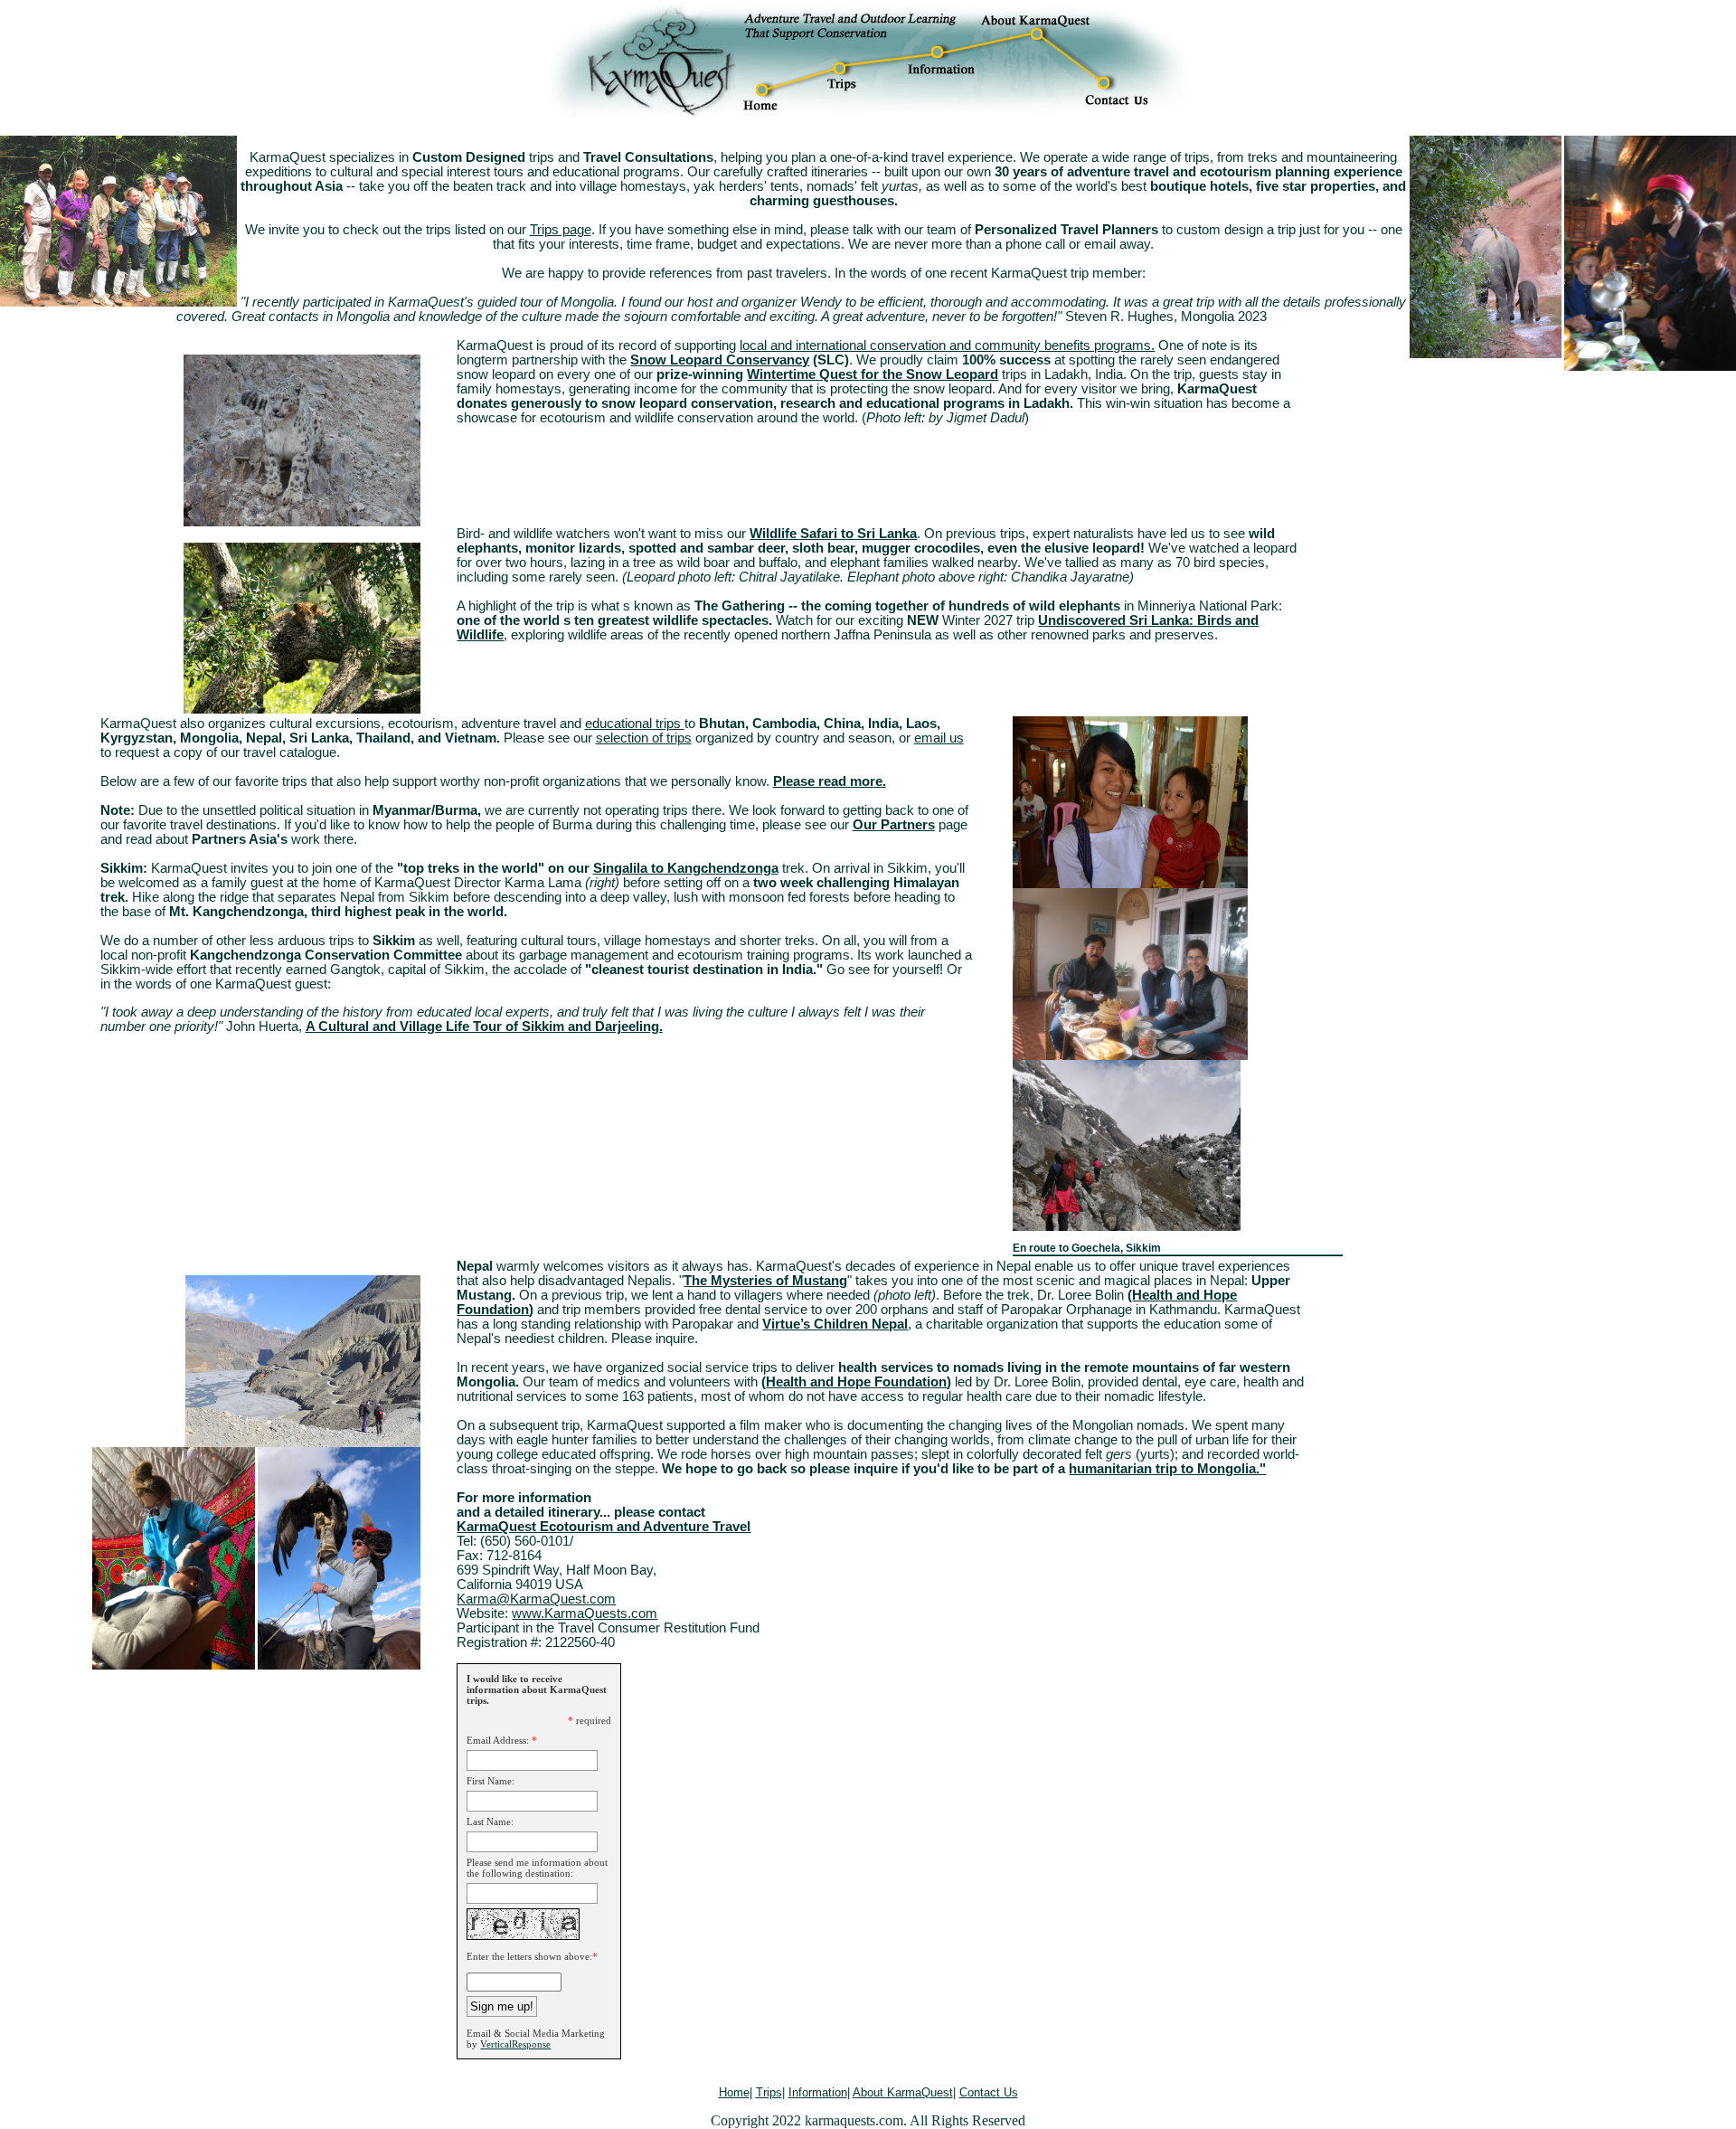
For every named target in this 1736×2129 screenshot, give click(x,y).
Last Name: (490, 1821)
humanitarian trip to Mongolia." (1167, 1469)
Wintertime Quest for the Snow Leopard (873, 374)
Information (818, 2092)
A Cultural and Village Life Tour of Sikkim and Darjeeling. (484, 1027)
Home (734, 2092)
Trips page (561, 230)
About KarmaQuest (903, 2092)
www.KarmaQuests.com (585, 1613)
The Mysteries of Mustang (765, 1281)
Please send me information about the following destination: (537, 1868)
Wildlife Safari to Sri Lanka (833, 534)
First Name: (491, 1781)
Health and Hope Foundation (856, 1382)
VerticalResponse (515, 2044)
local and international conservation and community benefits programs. (947, 345)
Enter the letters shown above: (529, 1956)
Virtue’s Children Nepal (835, 1324)
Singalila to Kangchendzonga (686, 868)
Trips (769, 2092)
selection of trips (644, 738)
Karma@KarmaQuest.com (536, 1599)
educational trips (635, 724)
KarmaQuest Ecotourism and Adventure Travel (604, 1527)
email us (939, 738)
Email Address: (498, 1740)
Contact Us (989, 2092)
